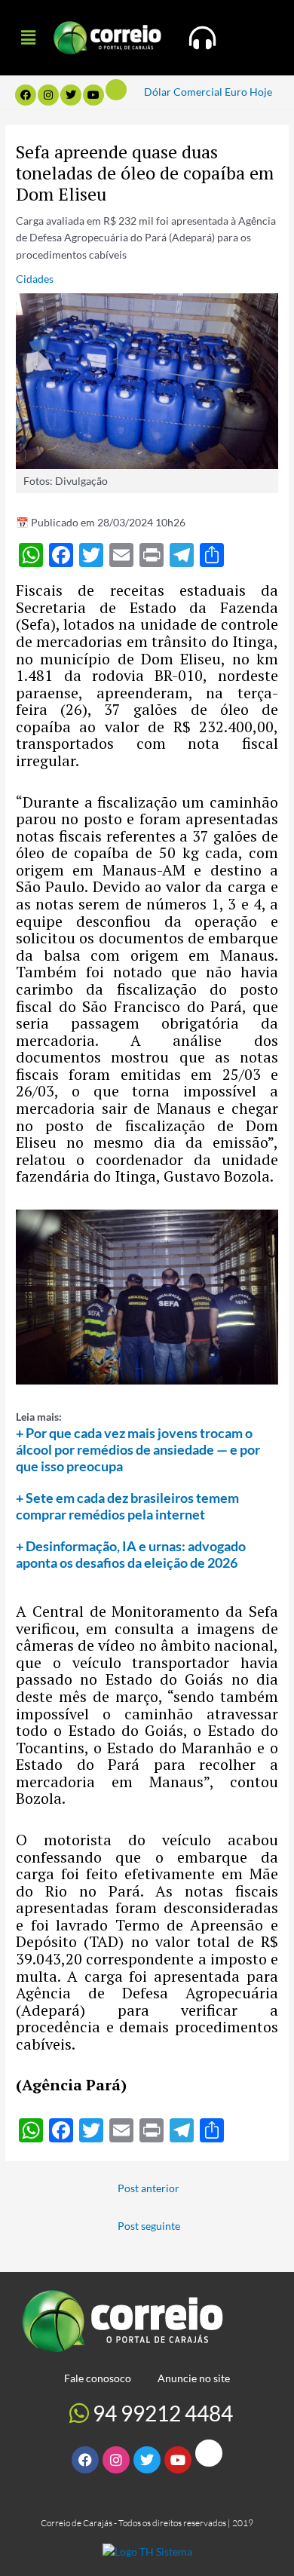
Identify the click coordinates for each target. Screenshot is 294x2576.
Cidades (35, 279)
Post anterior (149, 2188)
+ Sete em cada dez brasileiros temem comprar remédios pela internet (127, 1506)
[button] (28, 37)
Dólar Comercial (183, 92)
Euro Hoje (248, 92)
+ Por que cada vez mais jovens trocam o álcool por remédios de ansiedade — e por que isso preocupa (138, 1449)
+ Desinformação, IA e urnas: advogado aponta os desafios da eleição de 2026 (131, 1554)
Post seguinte (149, 2226)
